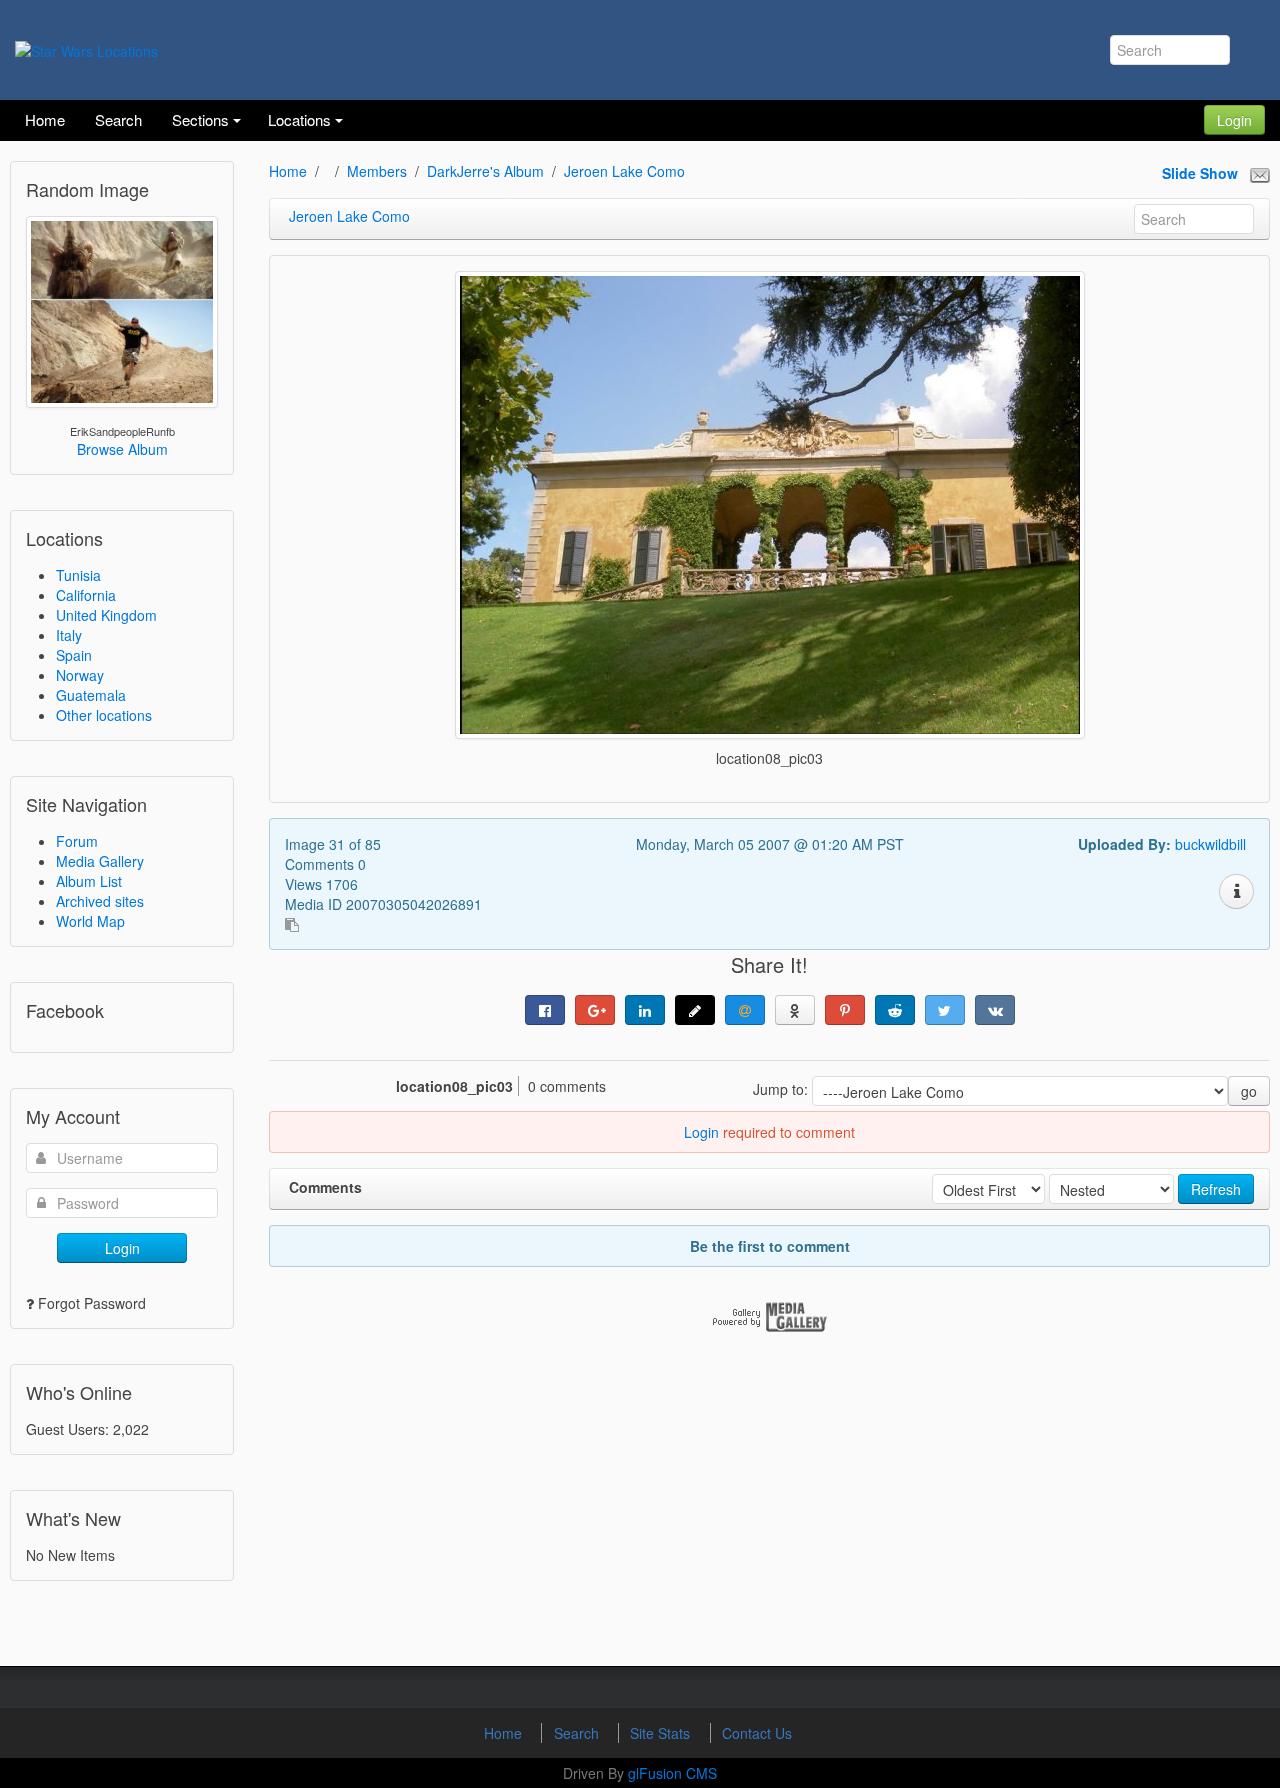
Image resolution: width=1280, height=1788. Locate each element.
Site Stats (662, 1733)
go (1249, 1091)
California (86, 595)
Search (578, 1733)
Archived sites (100, 901)
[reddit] (895, 1010)
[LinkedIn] (645, 1010)
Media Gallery (100, 861)
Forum (77, 841)
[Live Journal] (695, 1010)
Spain (74, 655)
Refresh (1216, 1189)
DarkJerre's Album (485, 171)
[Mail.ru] (745, 1010)
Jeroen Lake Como (624, 171)
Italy (69, 635)
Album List (89, 881)
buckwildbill (1210, 844)
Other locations (104, 715)
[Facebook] (545, 1010)
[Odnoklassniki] (795, 1010)
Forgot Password (92, 1303)
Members (377, 171)
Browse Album (122, 449)
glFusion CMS (672, 1773)
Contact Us (757, 1733)
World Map (90, 921)
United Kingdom (106, 615)
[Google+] (595, 1010)
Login (1234, 120)
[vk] (995, 1010)
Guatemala (91, 695)
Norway (80, 675)
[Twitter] (945, 1010)
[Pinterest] (845, 1010)
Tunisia (78, 575)
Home (288, 171)
